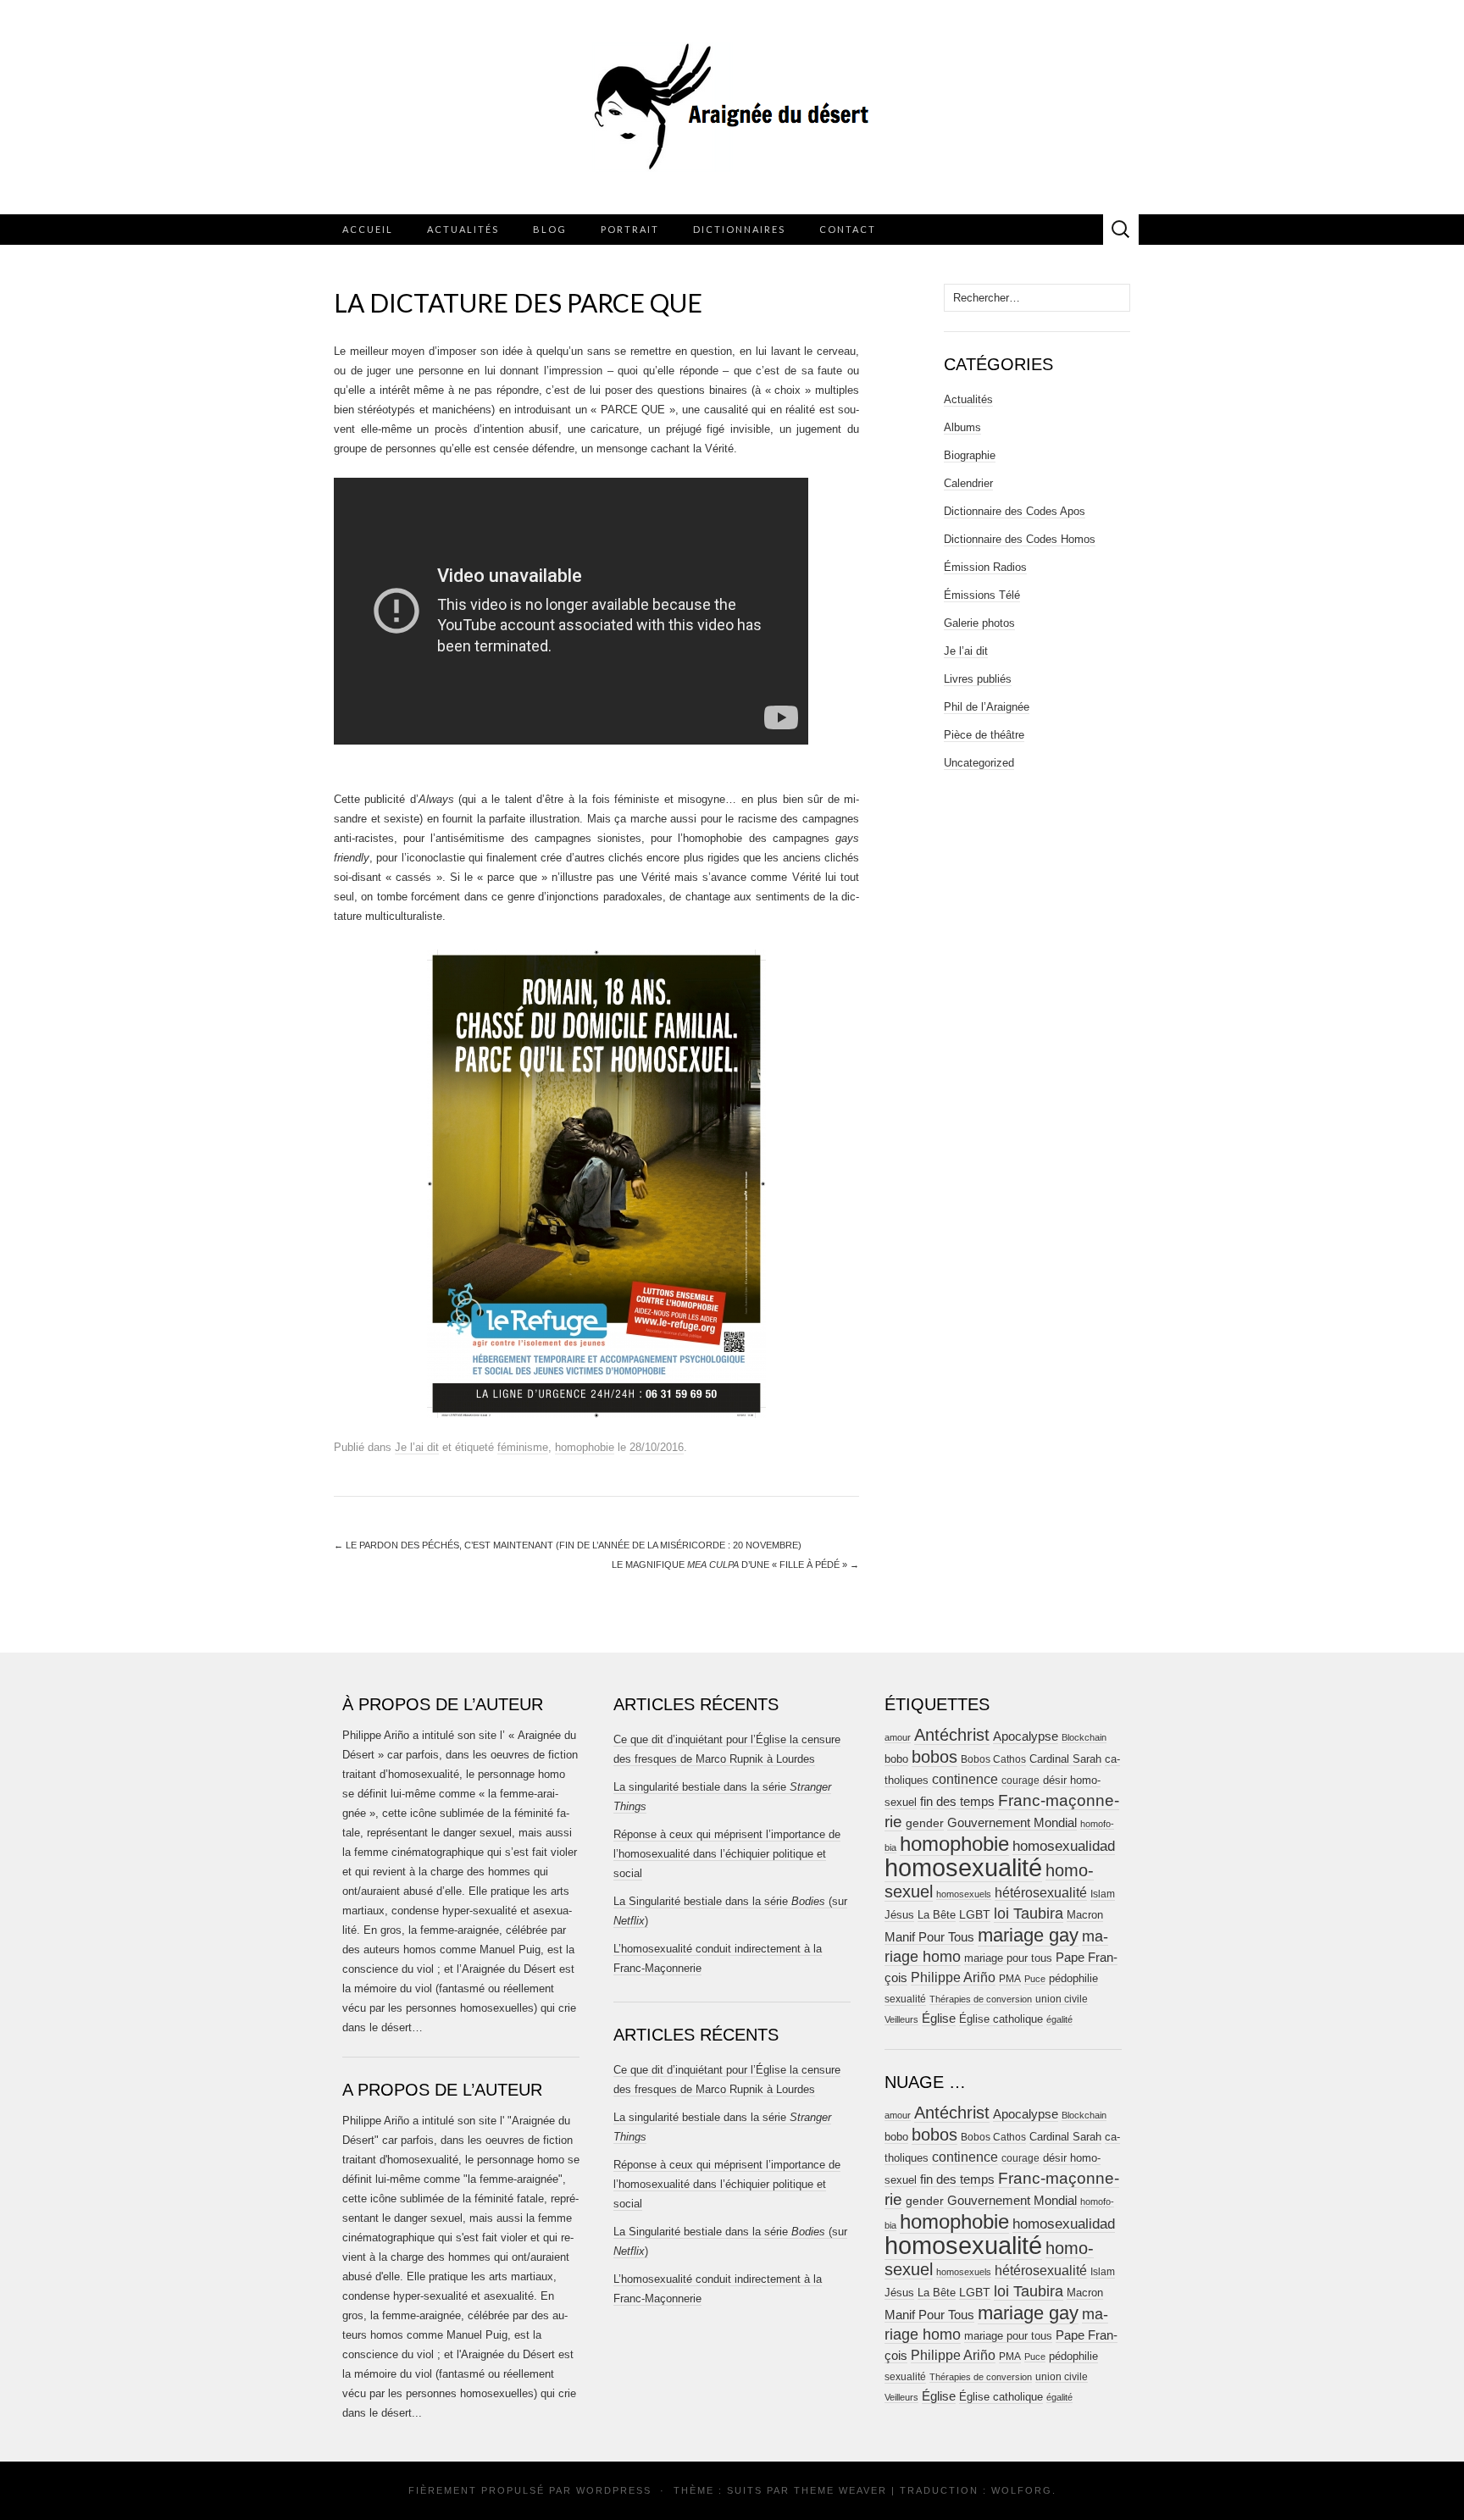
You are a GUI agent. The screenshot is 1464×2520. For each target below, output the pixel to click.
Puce (1035, 1979)
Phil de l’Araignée (987, 707)
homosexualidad (1064, 1846)
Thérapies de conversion (981, 1999)
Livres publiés (978, 679)
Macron (1085, 1915)
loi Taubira (1029, 1914)
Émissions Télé (982, 595)
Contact (848, 229)
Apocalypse (1026, 1736)
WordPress (614, 2490)
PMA (1010, 1979)
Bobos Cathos (993, 1759)
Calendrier (968, 483)
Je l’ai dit (417, 1447)
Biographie (970, 455)
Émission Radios (985, 567)
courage (1020, 1780)
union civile (1062, 1999)
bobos (934, 1757)
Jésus (899, 1915)
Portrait (630, 229)
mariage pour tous (1008, 1958)
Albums (962, 427)
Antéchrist (952, 1735)
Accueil (368, 229)
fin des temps (957, 1801)
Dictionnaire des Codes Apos (1015, 511)
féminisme (523, 1447)
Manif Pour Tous (929, 1937)
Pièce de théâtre (984, 735)
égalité (1059, 2019)
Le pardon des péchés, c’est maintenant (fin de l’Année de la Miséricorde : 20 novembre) (568, 1545)
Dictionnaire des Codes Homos (1020, 539)
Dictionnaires (739, 229)
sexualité (905, 1999)
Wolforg (1022, 2490)
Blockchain (1084, 1737)
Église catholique (1001, 2019)
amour (898, 1737)
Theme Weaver (840, 2490)
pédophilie (1073, 1978)
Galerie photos (979, 623)
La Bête (937, 1915)
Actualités (463, 229)
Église (939, 2019)
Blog (550, 229)
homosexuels (964, 1894)
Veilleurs (901, 2019)
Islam (1103, 1894)
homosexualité (963, 1867)
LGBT (975, 1915)
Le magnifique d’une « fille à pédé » (735, 1565)
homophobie (585, 1447)
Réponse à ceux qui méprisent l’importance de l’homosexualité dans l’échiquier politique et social (727, 1854)
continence (965, 1779)
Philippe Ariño (953, 1977)
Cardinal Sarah (1065, 1759)
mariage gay (1028, 1935)
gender (925, 1823)
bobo (896, 1759)
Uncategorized (979, 763)
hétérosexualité (1041, 1892)
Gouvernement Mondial (1012, 1822)
